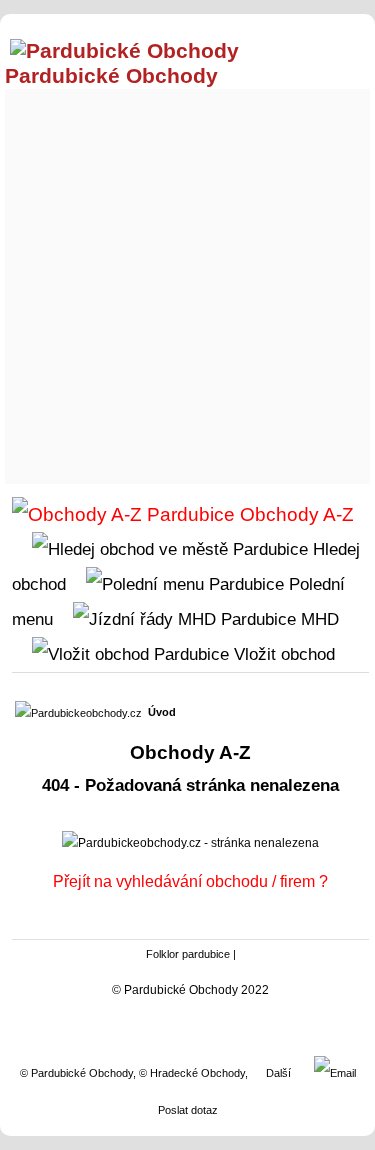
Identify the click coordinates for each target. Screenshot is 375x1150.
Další (278, 1073)
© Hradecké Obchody (192, 1073)
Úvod (162, 712)
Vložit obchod (282, 654)
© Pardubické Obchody (76, 1073)
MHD (317, 619)
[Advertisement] (187, 281)
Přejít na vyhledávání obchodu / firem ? (190, 881)
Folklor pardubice (188, 954)
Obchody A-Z (294, 514)
